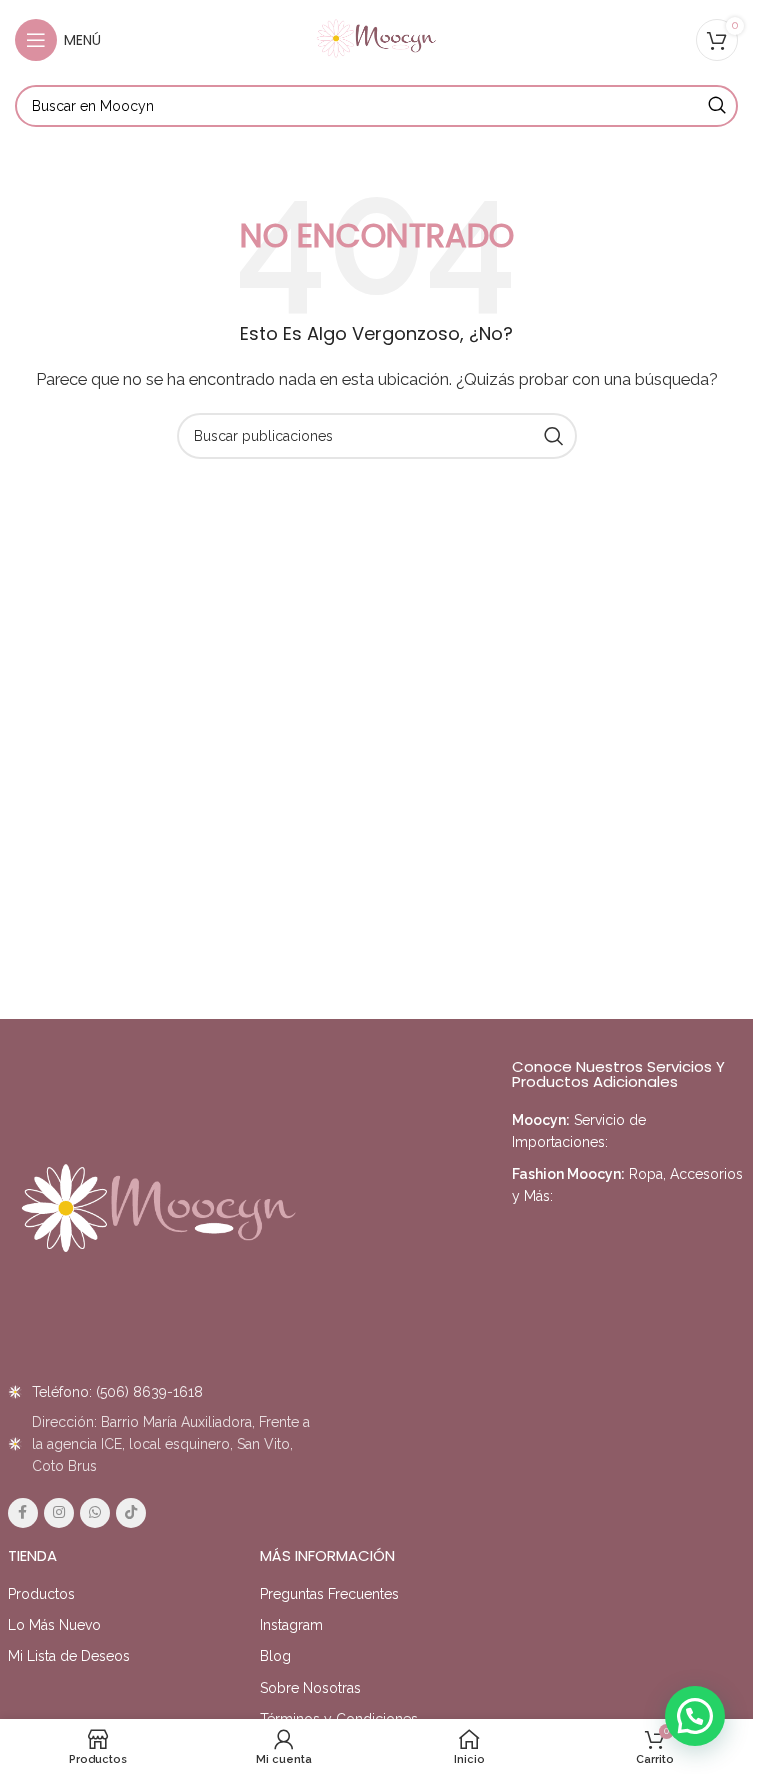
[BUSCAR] (717, 106)
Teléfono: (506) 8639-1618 (117, 1392)
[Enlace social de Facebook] (23, 1513)
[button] (695, 1716)
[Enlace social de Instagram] (59, 1513)
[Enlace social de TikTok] (131, 1513)
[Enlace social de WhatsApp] (95, 1513)
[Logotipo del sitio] (377, 39)
